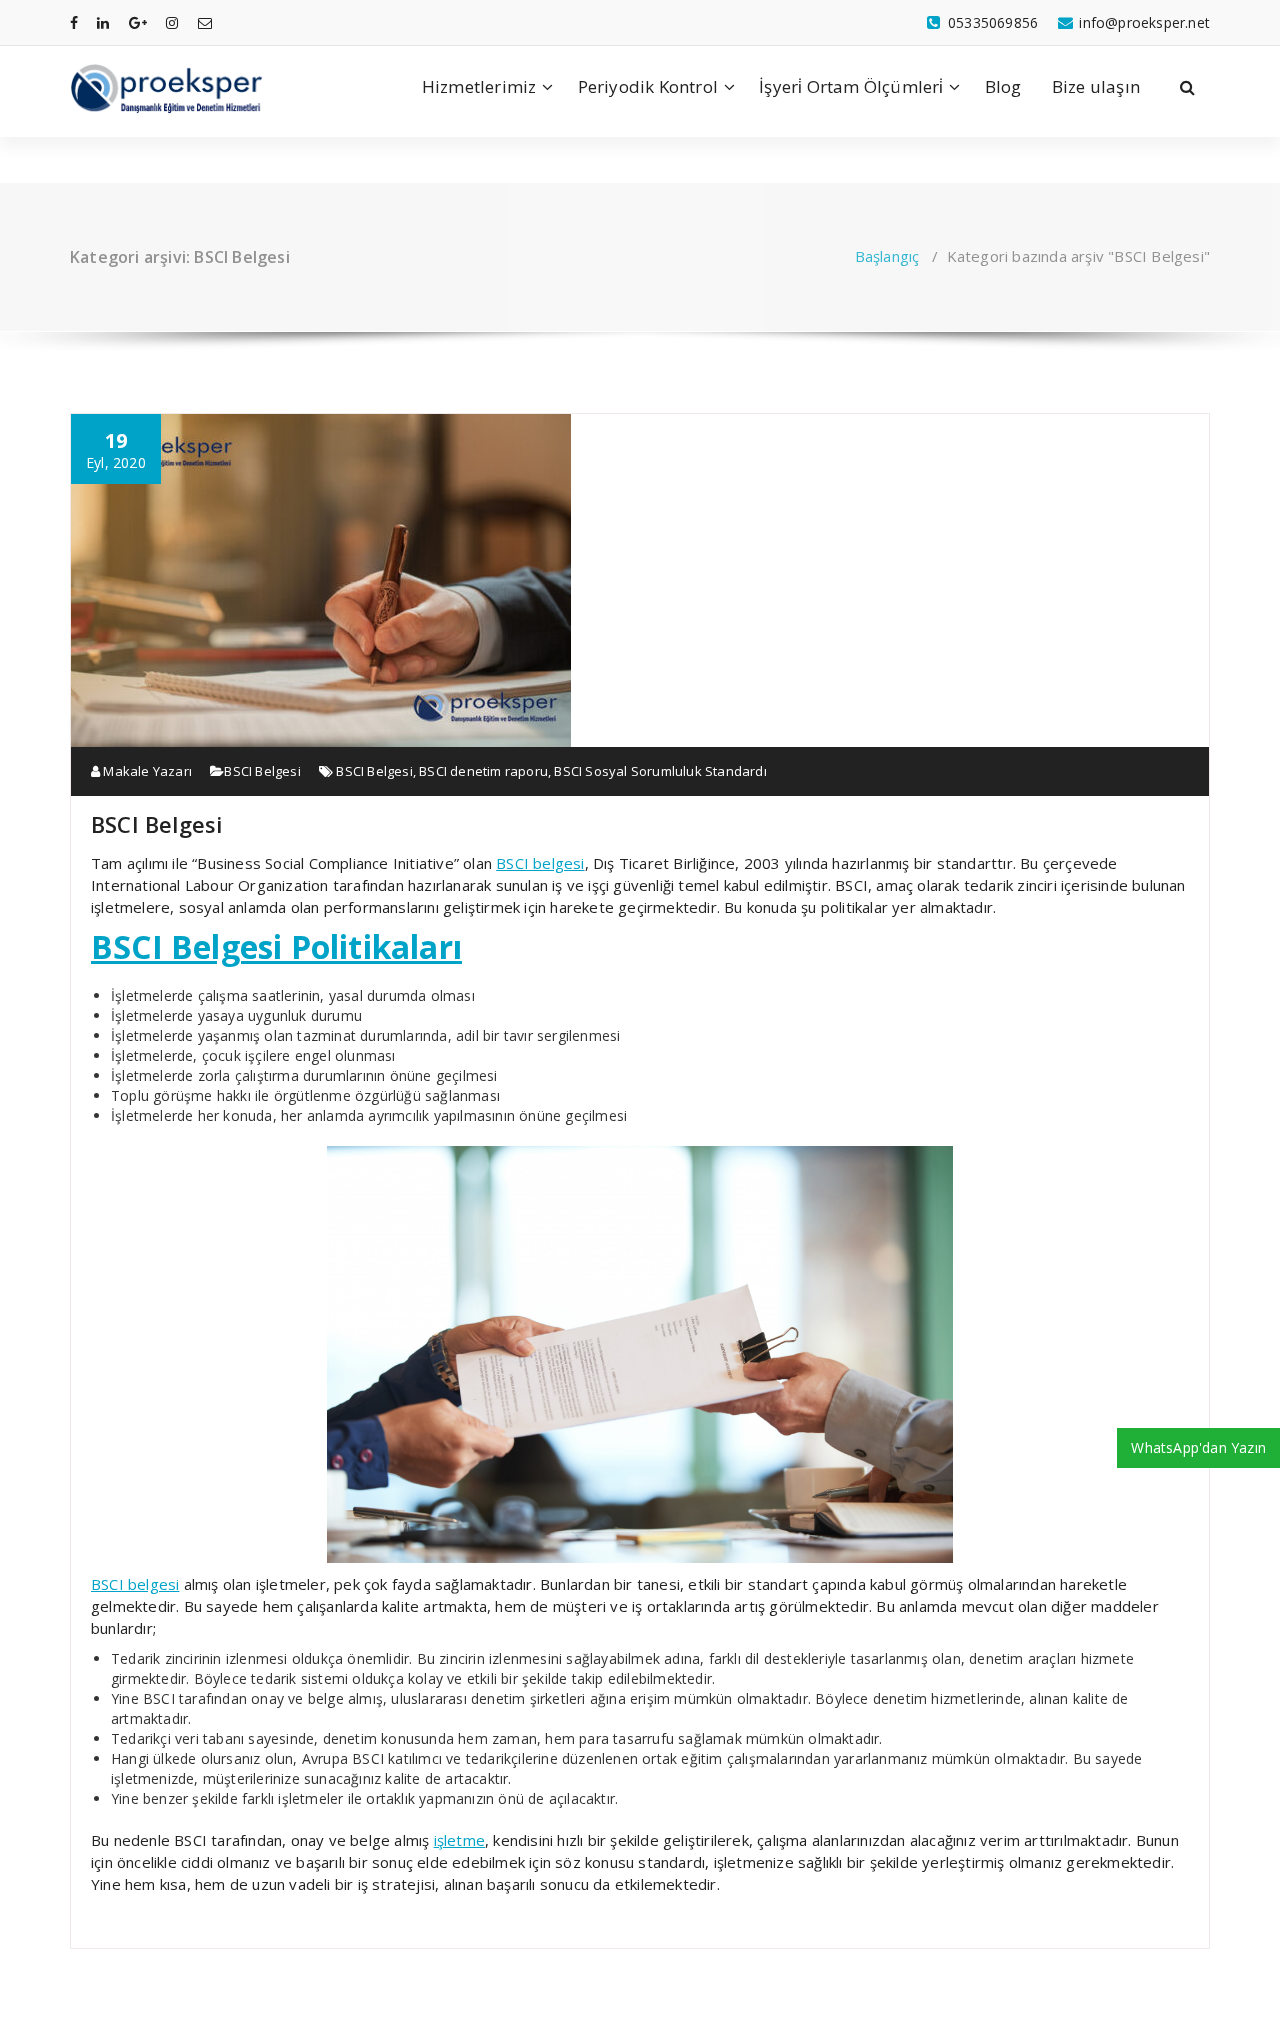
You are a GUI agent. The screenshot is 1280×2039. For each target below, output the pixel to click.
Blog (1003, 86)
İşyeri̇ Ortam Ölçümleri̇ (851, 86)
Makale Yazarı (146, 771)
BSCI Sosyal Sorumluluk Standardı (660, 771)
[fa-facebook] (74, 22)
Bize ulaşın (1096, 86)
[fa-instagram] (172, 22)
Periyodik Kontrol (648, 86)
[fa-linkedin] (103, 22)
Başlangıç (887, 256)
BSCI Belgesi (262, 771)
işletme (459, 1840)
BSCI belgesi (540, 863)
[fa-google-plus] (138, 22)
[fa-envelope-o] (205, 22)
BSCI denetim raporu (483, 771)
